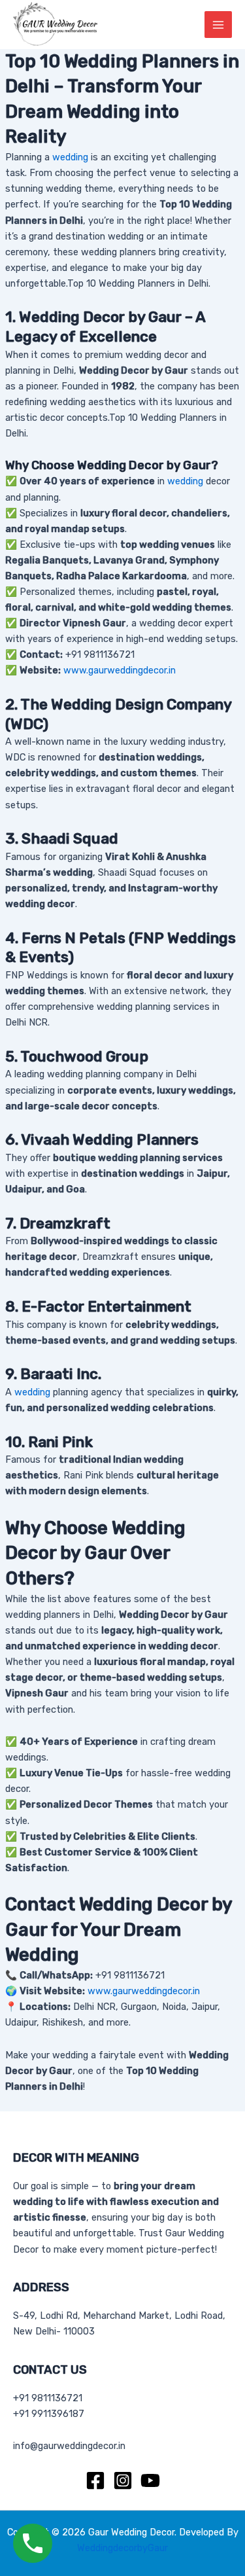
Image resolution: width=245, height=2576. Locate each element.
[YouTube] (150, 2480)
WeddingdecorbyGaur (122, 2548)
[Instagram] (123, 2480)
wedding (70, 157)
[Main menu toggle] (218, 25)
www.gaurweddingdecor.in (120, 670)
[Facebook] (95, 2480)
